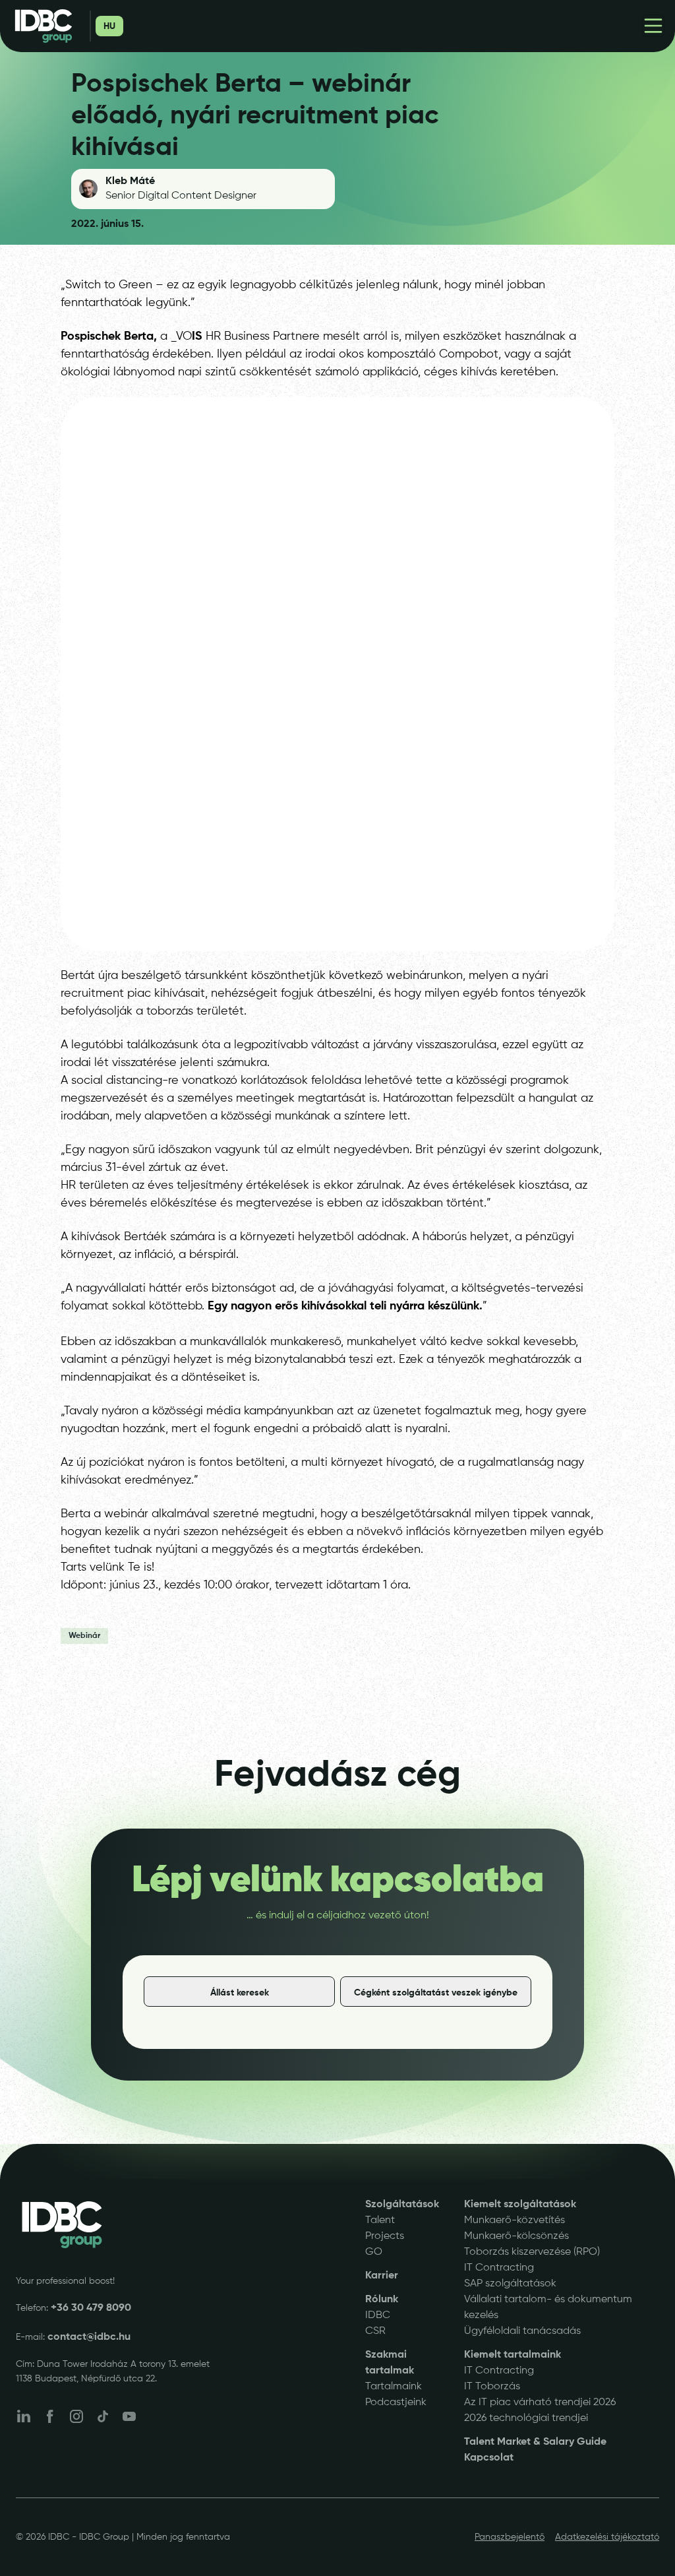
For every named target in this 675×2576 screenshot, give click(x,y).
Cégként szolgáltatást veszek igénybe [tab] (436, 1993)
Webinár (84, 1636)
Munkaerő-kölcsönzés (516, 2236)
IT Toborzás (492, 2387)
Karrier (382, 2276)
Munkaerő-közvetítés (514, 2220)
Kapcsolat (489, 2458)
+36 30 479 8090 (91, 2308)
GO (374, 2252)
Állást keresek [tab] (240, 1993)
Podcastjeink (396, 2403)
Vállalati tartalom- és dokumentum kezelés (548, 2308)
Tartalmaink (394, 2387)
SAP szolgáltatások (510, 2284)
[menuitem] (109, 26)
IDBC (378, 2315)
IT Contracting (499, 2268)
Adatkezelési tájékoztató (607, 2537)
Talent (380, 2220)
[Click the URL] (62, 2225)
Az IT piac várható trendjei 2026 (540, 2403)
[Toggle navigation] (653, 26)
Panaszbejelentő (510, 2537)
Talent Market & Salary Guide (535, 2442)
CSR (375, 2331)
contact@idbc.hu (89, 2337)
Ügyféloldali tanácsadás (522, 2331)
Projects (385, 2236)
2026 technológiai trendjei (526, 2418)
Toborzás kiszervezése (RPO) (532, 2252)
